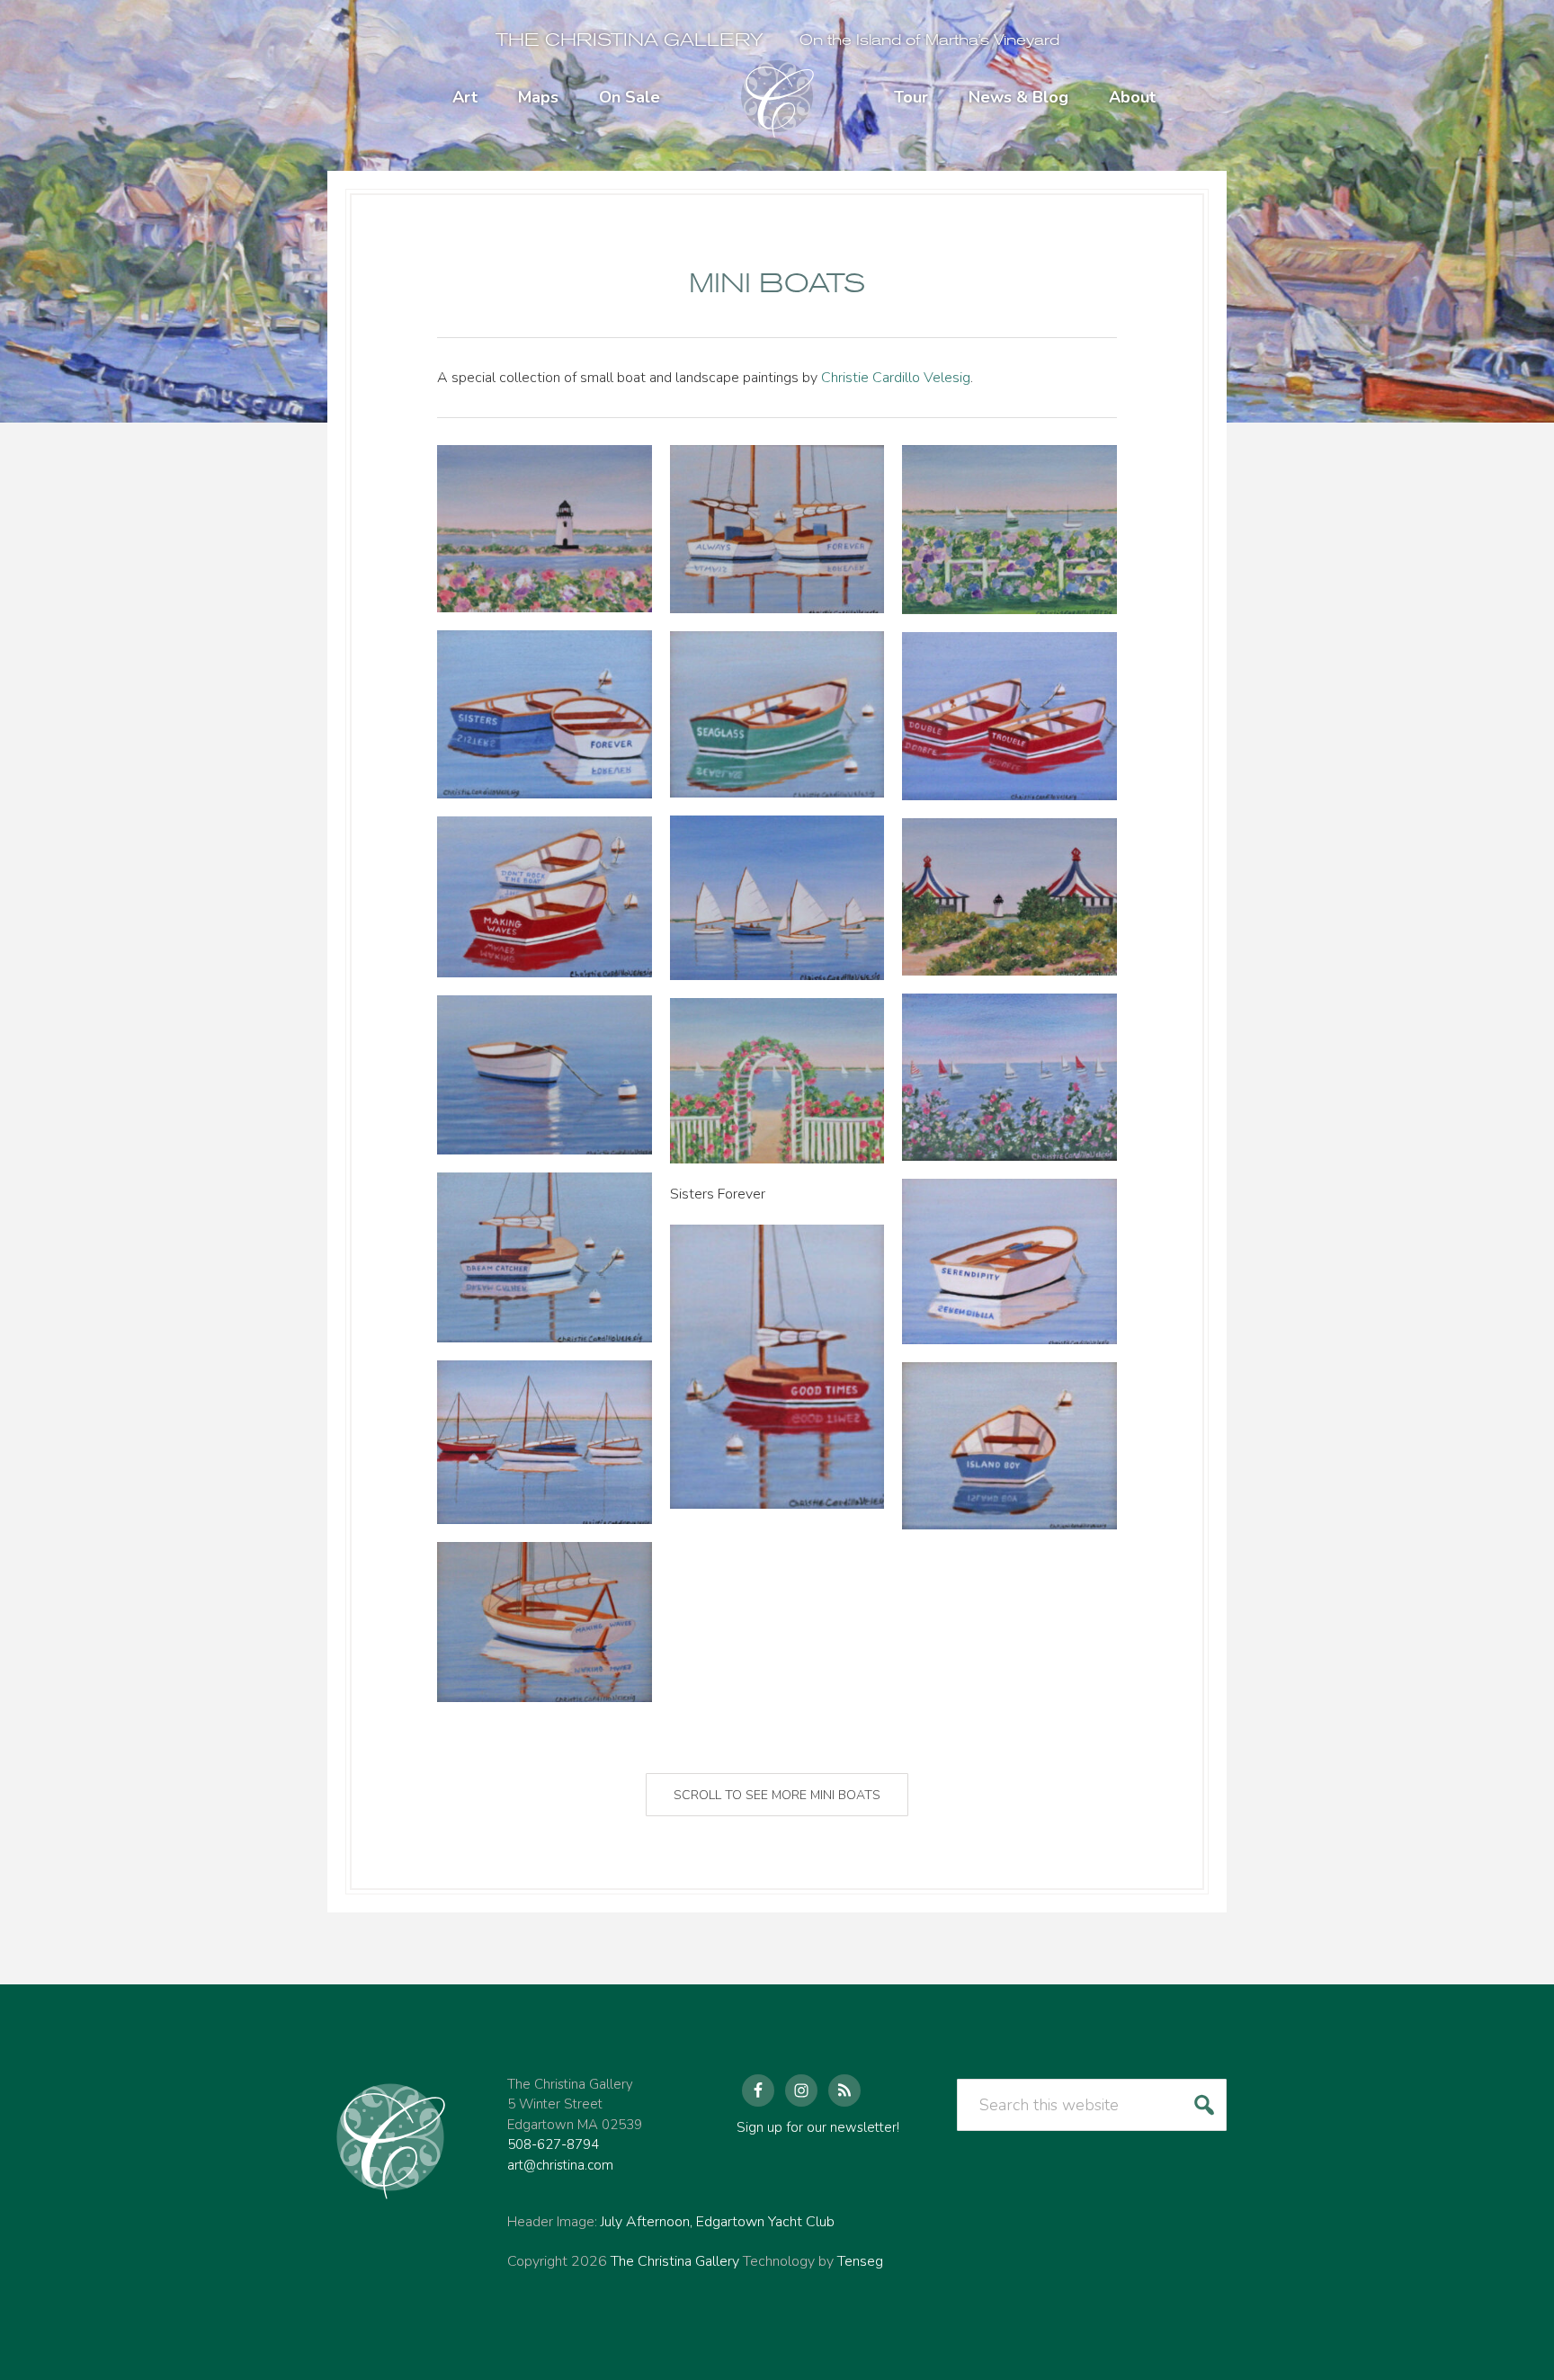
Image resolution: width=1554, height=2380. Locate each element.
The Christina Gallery (630, 40)
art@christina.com (560, 2165)
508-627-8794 (553, 2144)
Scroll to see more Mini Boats (777, 1795)
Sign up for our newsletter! (818, 2127)
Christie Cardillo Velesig (896, 378)
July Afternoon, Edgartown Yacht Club (718, 2222)
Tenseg (860, 2261)
